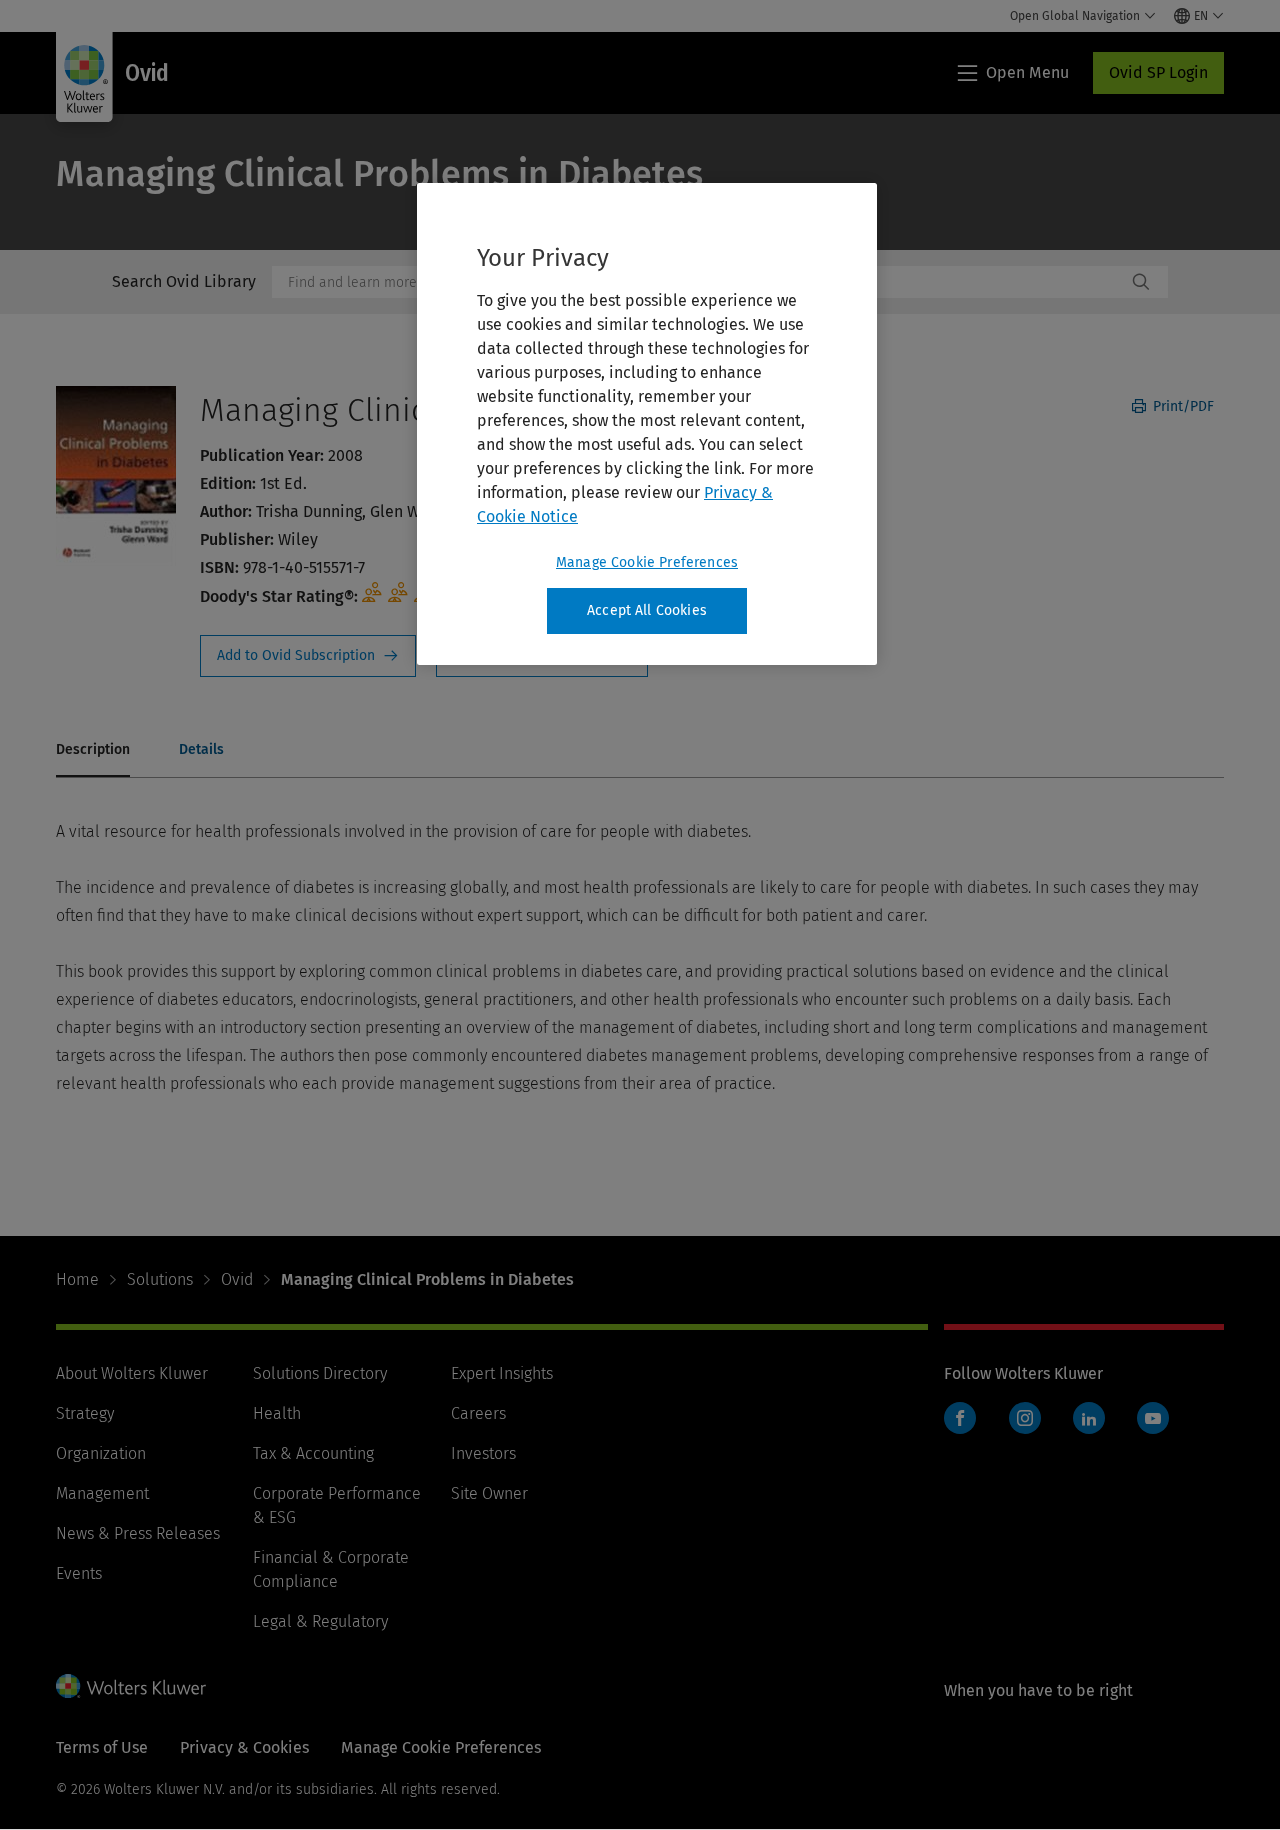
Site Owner (489, 1493)
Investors (483, 1453)
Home (77, 1279)
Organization (101, 1453)
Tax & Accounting (313, 1453)
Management (102, 1493)
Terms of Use (102, 1747)
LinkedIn (1089, 1418)
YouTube (1153, 1418)
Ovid (237, 1279)
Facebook (960, 1418)
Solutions (160, 1279)
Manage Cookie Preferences (647, 562)
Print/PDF (1181, 406)
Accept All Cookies (647, 610)
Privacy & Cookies (244, 1747)
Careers (478, 1413)
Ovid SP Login (1158, 72)
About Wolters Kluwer (132, 1373)
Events (79, 1573)
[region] (647, 424)
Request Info (308, 656)
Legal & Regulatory (320, 1621)
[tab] (93, 751)
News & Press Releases (138, 1533)
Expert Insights (502, 1373)
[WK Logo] (131, 1686)
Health (277, 1413)
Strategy (85, 1413)
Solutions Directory (320, 1373)
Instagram (1025, 1418)
